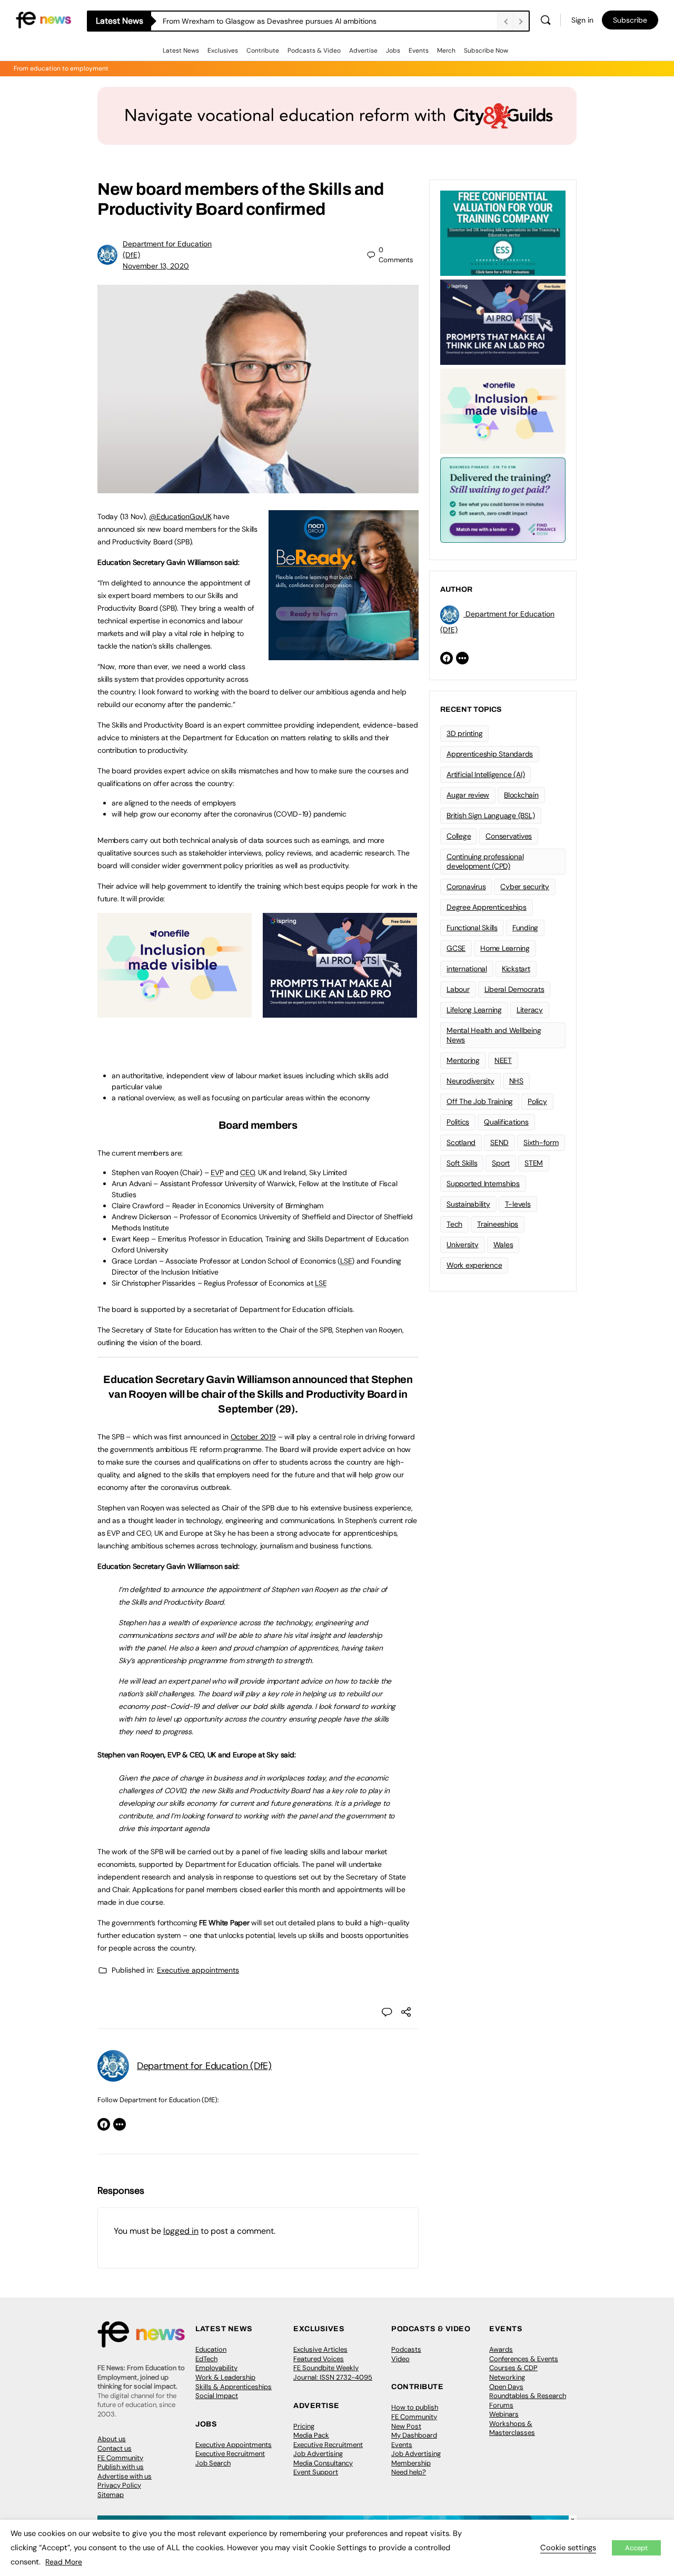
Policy (537, 1101)
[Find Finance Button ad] (503, 499)
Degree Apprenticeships (487, 907)
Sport (501, 1163)
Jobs (393, 51)
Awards (501, 2349)
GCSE (456, 948)
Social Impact (217, 2396)
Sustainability (468, 1204)
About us (112, 2439)
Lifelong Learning (474, 1010)
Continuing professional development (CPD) (485, 862)
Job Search (213, 2463)
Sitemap (111, 2495)
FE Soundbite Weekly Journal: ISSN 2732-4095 (333, 2373)
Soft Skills (462, 1163)
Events (419, 51)
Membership (411, 2463)
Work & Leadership (225, 2377)
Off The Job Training (480, 1101)
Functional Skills (472, 928)
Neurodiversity (470, 1081)
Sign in (582, 20)
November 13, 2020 (156, 266)
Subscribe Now (486, 51)
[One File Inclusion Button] (175, 1012)
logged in (181, 2231)
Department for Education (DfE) (204, 2066)
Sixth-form (541, 1142)
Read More (64, 2562)
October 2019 (253, 1437)
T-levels (518, 1204)
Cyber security (525, 887)
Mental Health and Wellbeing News (494, 1035)
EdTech (206, 2359)
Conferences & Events (524, 2359)
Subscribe (630, 20)
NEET (503, 1060)
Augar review (468, 795)
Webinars (504, 2414)
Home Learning (505, 948)
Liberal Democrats (514, 989)
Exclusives (223, 51)
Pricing (304, 2426)
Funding (525, 928)
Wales (503, 1245)
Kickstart (516, 969)
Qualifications (506, 1122)
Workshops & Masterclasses (512, 2428)
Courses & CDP (513, 2368)
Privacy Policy (119, 2485)
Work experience (474, 1265)
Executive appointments (198, 1970)
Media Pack (311, 2435)
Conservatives (509, 836)
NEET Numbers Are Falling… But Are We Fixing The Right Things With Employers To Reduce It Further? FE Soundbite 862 (330, 21)
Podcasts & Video (314, 51)
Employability (216, 2368)
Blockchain (521, 795)
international (467, 969)
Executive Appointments (234, 2445)
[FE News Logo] (43, 19)
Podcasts (406, 2349)
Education (211, 2349)
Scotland (461, 1142)
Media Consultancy (323, 2463)
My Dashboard (414, 2435)
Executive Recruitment (230, 2454)
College (459, 836)
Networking (507, 2377)
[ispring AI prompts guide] (340, 1012)
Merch (446, 51)
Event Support (316, 2472)
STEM (534, 1163)
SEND (499, 1142)
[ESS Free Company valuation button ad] (503, 232)
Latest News (181, 51)
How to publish (415, 2407)
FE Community (120, 2458)
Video (400, 2359)
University (463, 1245)
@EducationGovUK (180, 516)
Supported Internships (483, 1183)
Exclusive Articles (320, 2349)
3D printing (464, 733)
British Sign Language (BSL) (491, 815)
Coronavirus (466, 887)
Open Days (506, 2387)
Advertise (363, 51)
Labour (458, 989)
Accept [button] (636, 2548)
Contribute (263, 51)
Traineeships (498, 1224)
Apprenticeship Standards (490, 754)
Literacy (530, 1010)
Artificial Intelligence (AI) (485, 774)
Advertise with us (125, 2476)
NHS (516, 1081)
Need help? (409, 2472)
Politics (458, 1122)
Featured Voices (319, 2359)
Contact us (115, 2448)
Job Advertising (318, 2454)
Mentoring (463, 1060)
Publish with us (121, 2467)
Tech (454, 1224)
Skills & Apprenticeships (234, 2387)
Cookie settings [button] (568, 2548)
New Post (406, 2426)
